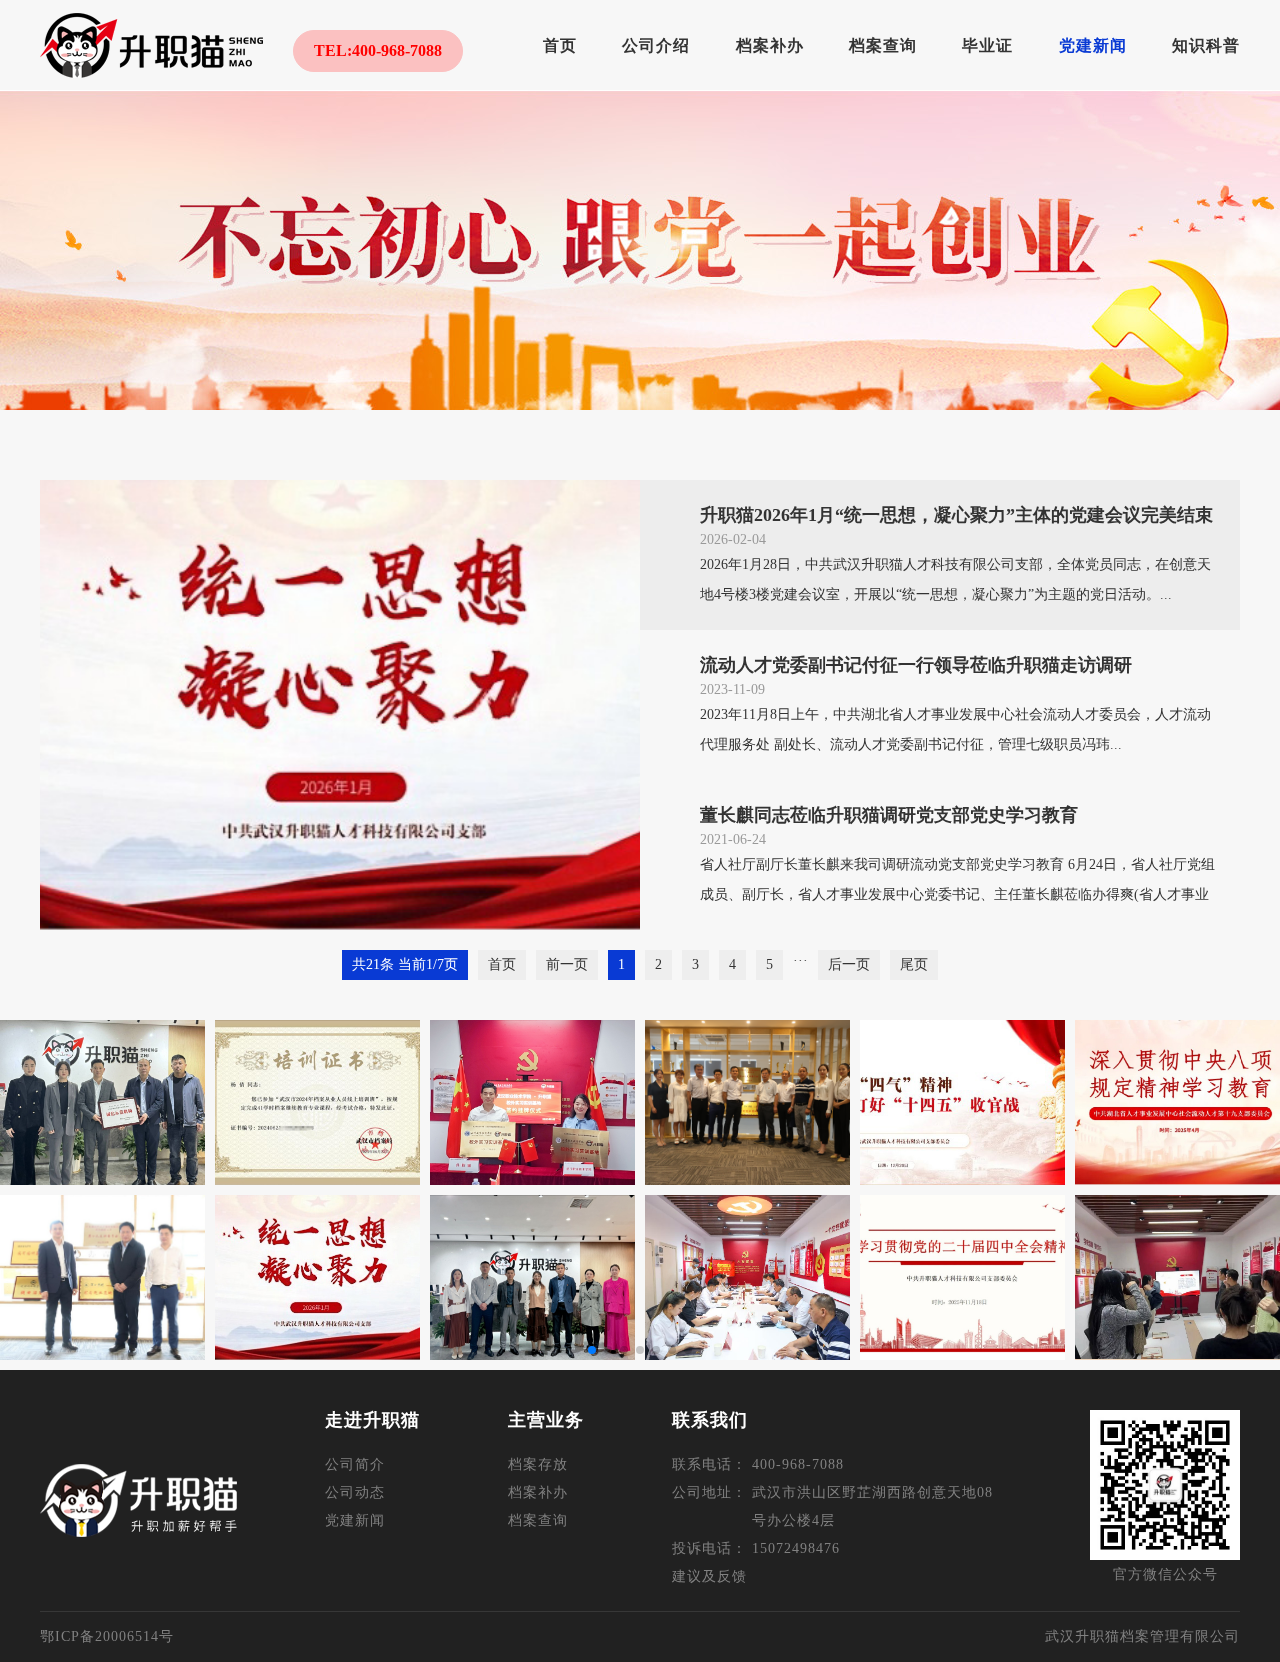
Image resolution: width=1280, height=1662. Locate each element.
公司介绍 (656, 45)
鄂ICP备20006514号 (107, 1636)
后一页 (849, 964)
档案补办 (770, 45)
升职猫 (151, 45)
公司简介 (355, 1464)
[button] (592, 1350)
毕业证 (987, 45)
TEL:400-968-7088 (378, 50)
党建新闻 (1093, 45)
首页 (560, 45)
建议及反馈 (709, 1576)
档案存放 (538, 1464)
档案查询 (883, 45)
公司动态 (355, 1492)
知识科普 (1206, 45)
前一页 (567, 964)
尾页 (914, 964)
